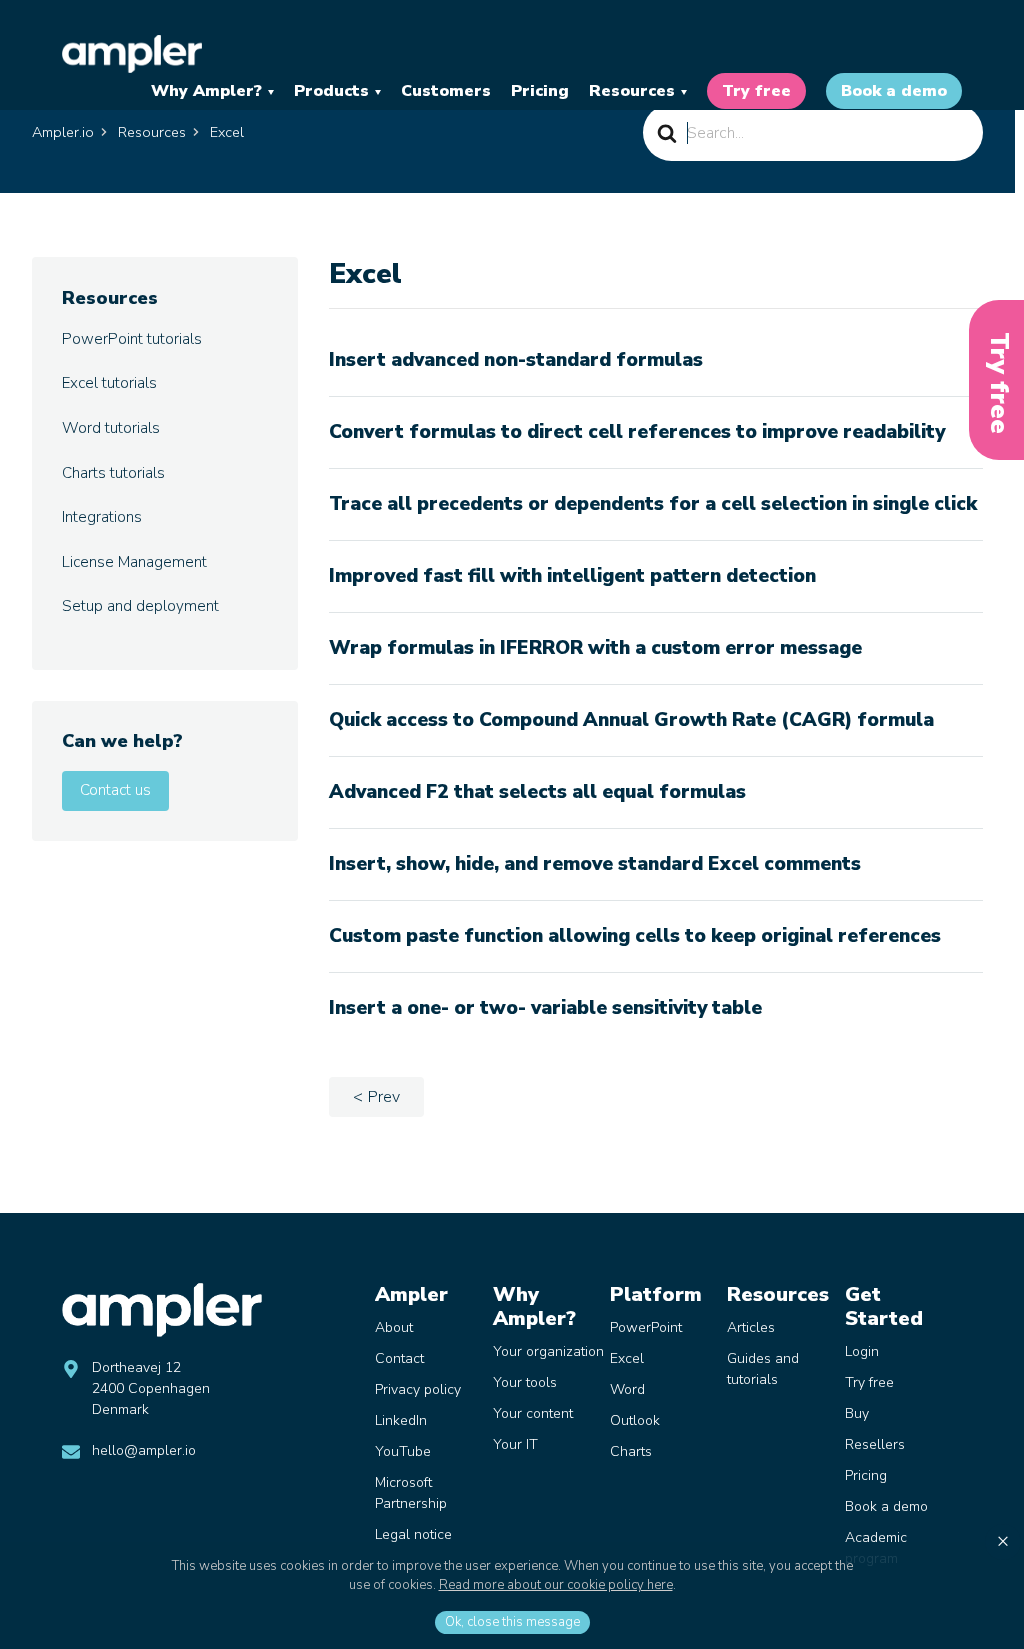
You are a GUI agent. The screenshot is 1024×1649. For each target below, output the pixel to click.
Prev (384, 1097)
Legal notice (413, 1534)
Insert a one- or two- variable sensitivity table (545, 1008)
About (394, 1327)
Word (627, 1389)
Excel (627, 1358)
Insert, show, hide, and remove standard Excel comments (595, 864)
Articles (751, 1327)
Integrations (102, 517)
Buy (857, 1413)
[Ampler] (132, 54)
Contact (399, 1358)
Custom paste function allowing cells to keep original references (635, 936)
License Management (134, 562)
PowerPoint (646, 1327)
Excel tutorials (109, 383)
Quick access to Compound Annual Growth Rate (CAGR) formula (631, 720)
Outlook (635, 1420)
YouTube (403, 1451)
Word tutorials (111, 428)
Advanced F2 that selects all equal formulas (537, 792)
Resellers (875, 1444)
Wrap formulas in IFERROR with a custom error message (595, 648)
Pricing (540, 91)
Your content (533, 1413)
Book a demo (894, 91)
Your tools (525, 1382)
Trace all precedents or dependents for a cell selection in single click (653, 504)
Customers (446, 91)
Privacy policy (418, 1389)
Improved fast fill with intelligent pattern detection (572, 576)
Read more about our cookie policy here (556, 1585)
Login (862, 1351)
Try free (756, 91)
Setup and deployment (140, 606)
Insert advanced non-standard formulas (516, 360)
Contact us (115, 790)
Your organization (548, 1351)
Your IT (515, 1444)
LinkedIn (401, 1420)
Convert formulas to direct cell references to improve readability (637, 432)
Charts (631, 1451)
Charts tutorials (113, 473)
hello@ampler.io (144, 1450)
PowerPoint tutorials (132, 339)
